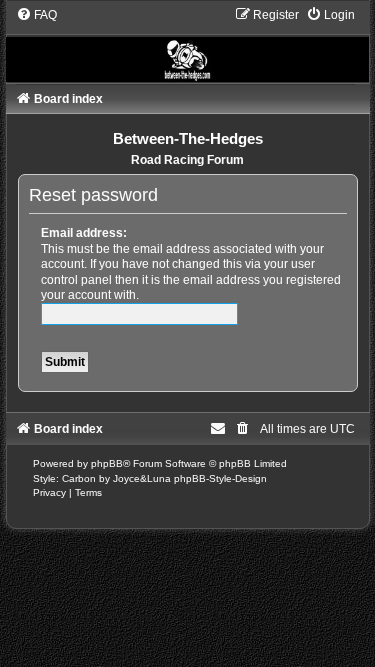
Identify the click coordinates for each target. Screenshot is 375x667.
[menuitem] (36, 15)
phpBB (107, 463)
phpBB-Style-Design (220, 478)
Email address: (84, 233)
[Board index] (188, 44)
